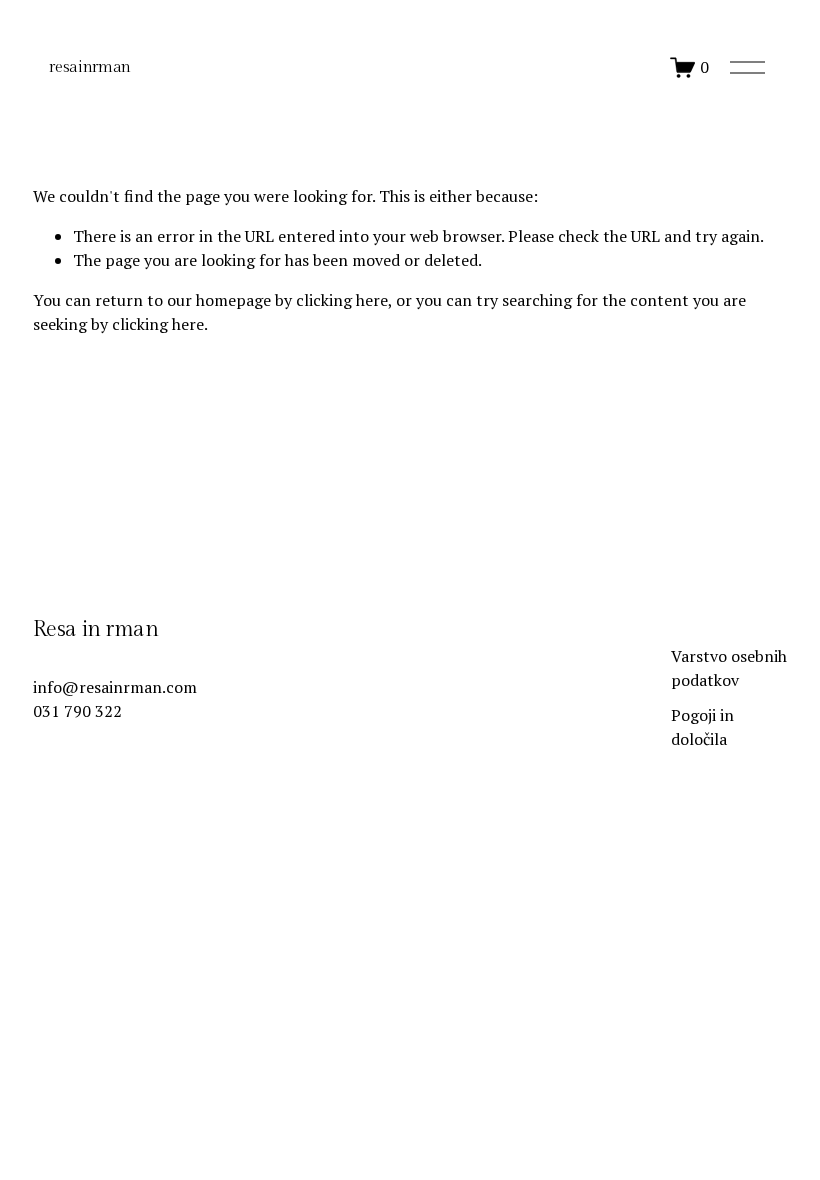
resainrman (90, 67)
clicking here (342, 300)
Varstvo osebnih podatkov (729, 668)
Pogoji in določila (702, 727)
